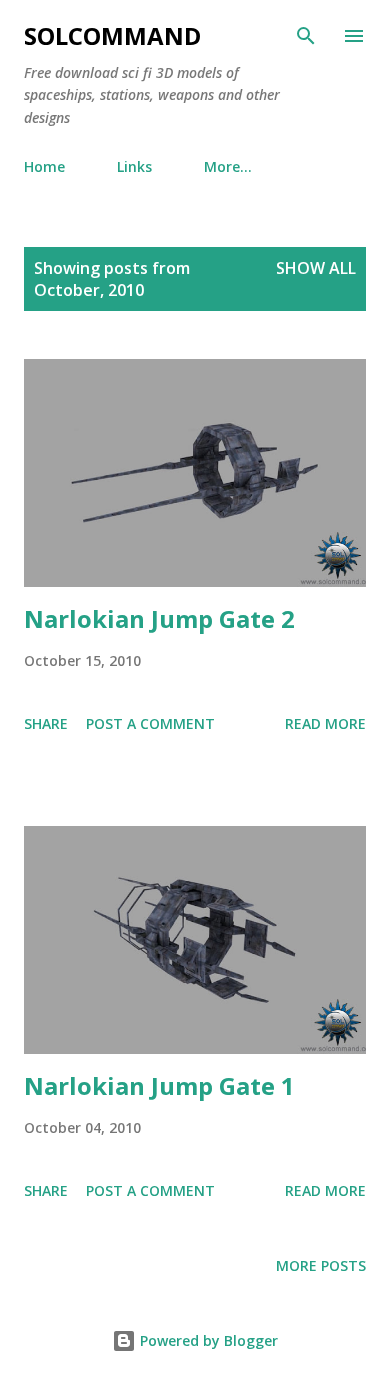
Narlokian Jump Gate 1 (159, 1085)
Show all (316, 268)
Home (44, 166)
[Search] (306, 36)
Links (134, 166)
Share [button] (46, 723)
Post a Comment (150, 723)
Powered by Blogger (207, 1340)
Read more (325, 723)
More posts (321, 1265)
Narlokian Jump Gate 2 (159, 618)
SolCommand (112, 35)
